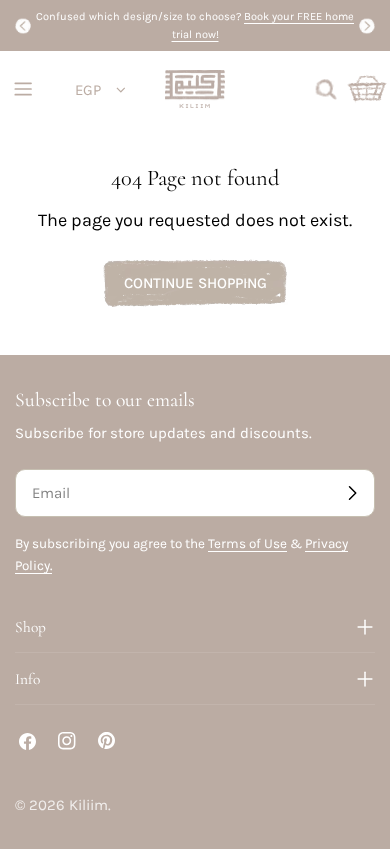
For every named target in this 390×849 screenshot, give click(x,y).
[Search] (326, 89)
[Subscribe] (352, 493)
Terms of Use (247, 543)
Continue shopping (195, 283)
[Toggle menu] (23, 89)
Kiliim (88, 805)
